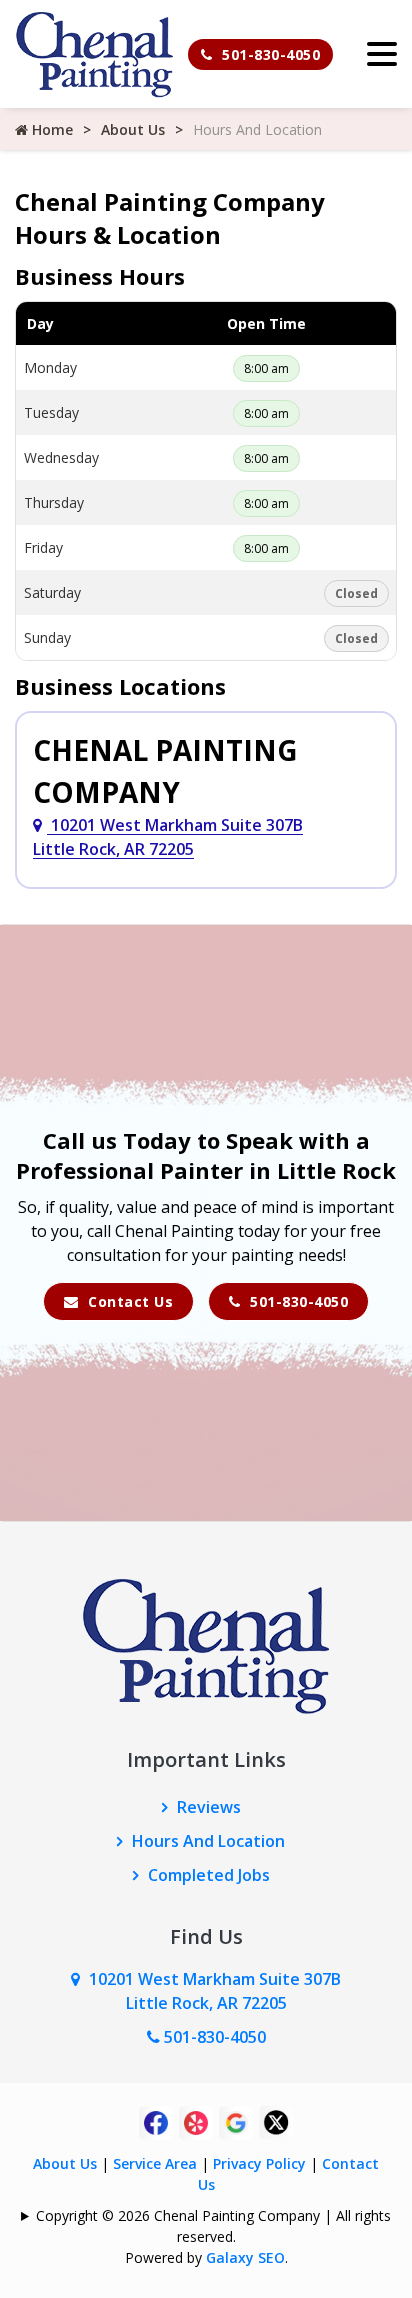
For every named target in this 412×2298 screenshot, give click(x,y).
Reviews (209, 1807)
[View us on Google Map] (80, 1979)
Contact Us (129, 1301)
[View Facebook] (156, 2121)
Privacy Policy (259, 2163)
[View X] (276, 2121)
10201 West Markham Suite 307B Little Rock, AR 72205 (168, 837)
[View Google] (236, 2121)
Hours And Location (208, 1841)
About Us (133, 129)
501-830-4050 (269, 54)
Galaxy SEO (245, 2257)
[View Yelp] (196, 2121)
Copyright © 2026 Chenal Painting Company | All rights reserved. (213, 2226)
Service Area (155, 2163)
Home (50, 129)
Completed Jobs (209, 1875)
